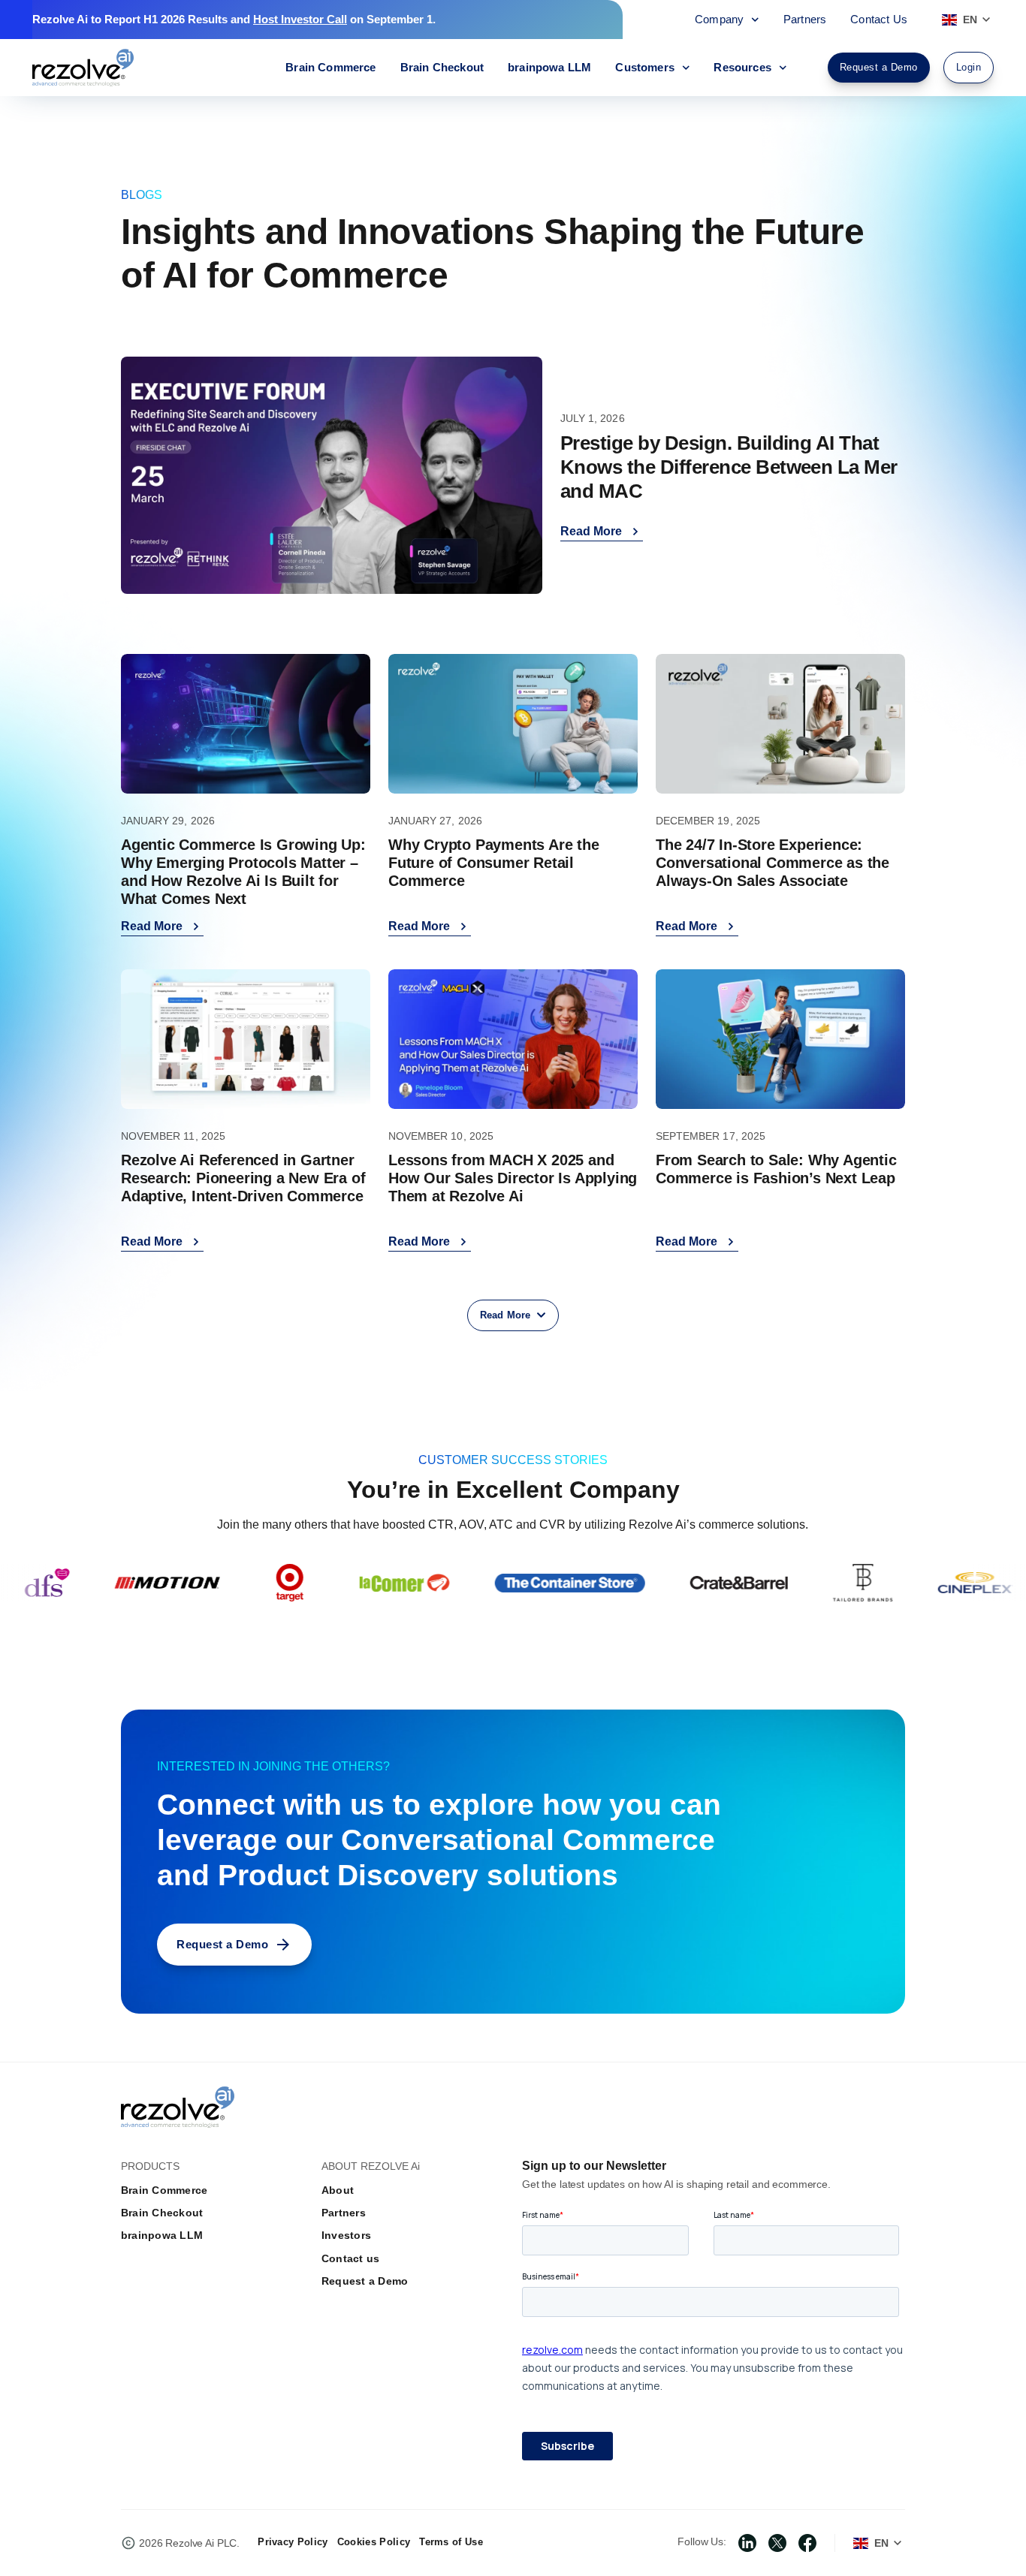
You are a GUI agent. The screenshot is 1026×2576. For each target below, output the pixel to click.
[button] (513, 1315)
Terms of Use (451, 2542)
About (338, 2190)
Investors (346, 2235)
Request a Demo (365, 2281)
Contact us (350, 2258)
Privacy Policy (293, 2542)
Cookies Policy (374, 2542)
